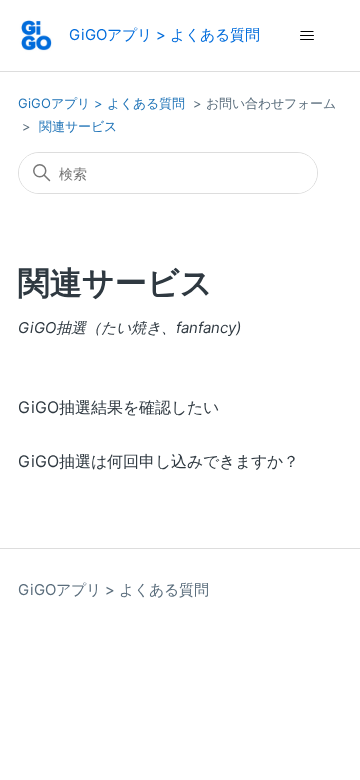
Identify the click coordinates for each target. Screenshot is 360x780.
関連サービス (78, 126)
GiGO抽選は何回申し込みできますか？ (158, 461)
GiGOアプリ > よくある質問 (101, 103)
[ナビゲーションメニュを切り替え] (306, 36)
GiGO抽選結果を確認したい (118, 407)
